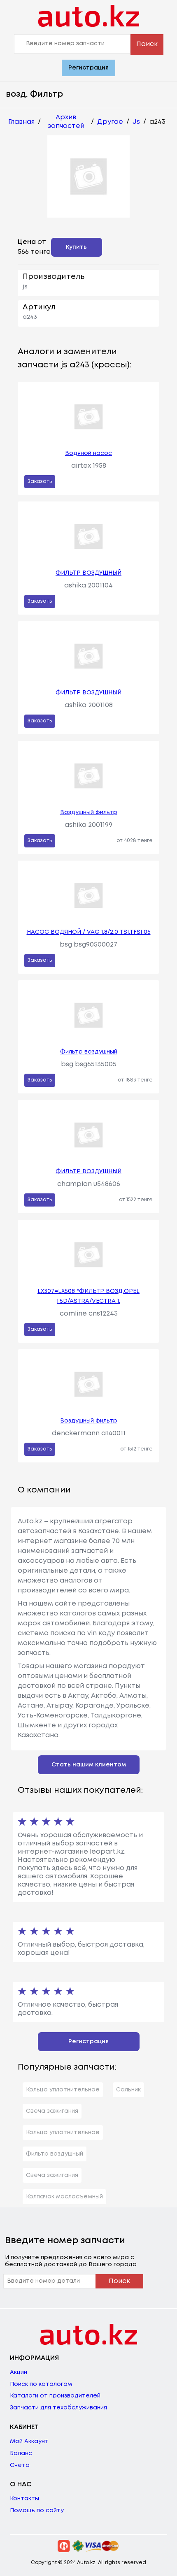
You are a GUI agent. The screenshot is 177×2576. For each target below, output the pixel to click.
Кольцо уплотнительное (63, 2090)
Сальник (128, 2090)
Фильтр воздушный (89, 1052)
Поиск (147, 44)
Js (136, 122)
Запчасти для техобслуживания (58, 2408)
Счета (20, 2465)
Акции (19, 2372)
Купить (76, 247)
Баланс (21, 2453)
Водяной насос (88, 453)
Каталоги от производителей (55, 2396)
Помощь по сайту (37, 2511)
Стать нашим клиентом (89, 1765)
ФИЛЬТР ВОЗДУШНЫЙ (88, 573)
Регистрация (88, 68)
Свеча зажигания (52, 2111)
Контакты (24, 2499)
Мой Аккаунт (29, 2441)
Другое (110, 122)
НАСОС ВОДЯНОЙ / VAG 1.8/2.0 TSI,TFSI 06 (89, 932)
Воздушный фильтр (89, 812)
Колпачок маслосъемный (64, 2197)
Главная (21, 122)
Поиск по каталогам (41, 2384)
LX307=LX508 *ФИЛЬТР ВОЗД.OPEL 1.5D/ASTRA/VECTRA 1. (88, 1296)
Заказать (40, 482)
